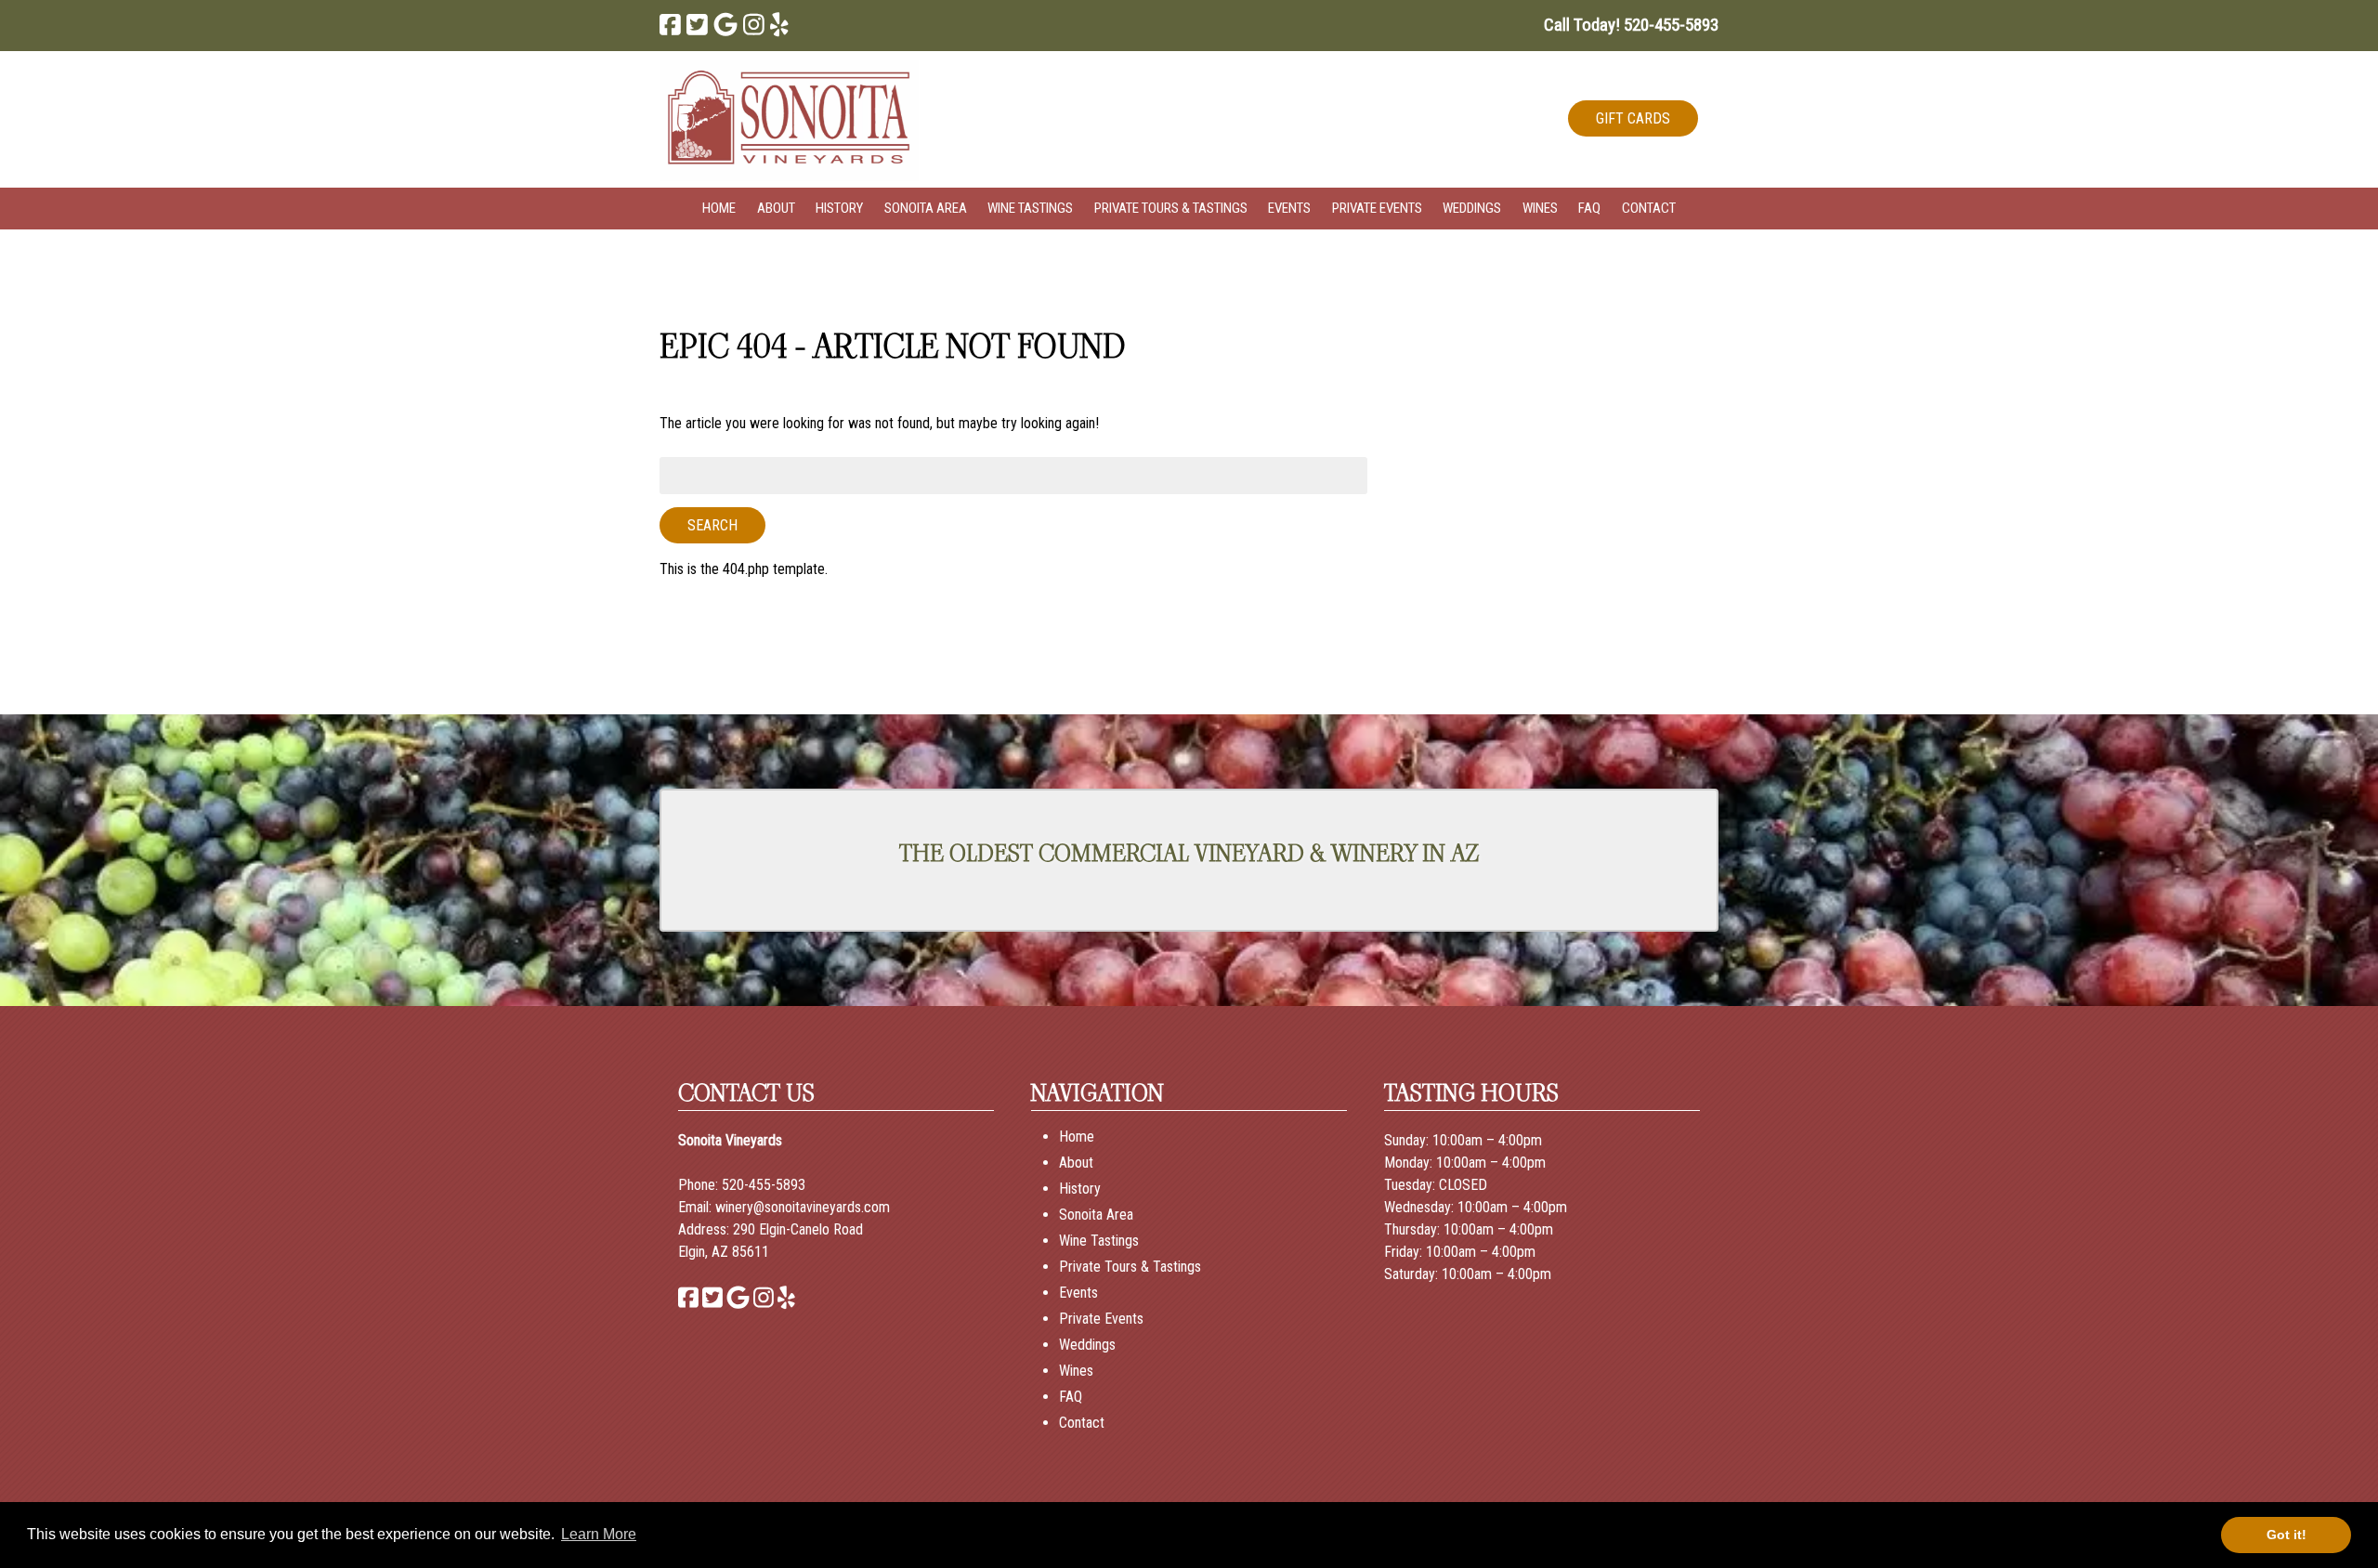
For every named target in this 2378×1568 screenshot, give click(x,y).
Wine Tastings (1030, 208)
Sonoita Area (926, 208)
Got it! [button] (2287, 1535)
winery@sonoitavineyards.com (803, 1207)
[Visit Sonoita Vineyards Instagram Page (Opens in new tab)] (754, 25)
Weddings (1472, 208)
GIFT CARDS (1633, 118)
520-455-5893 (764, 1185)
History (839, 208)
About (776, 208)
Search (712, 525)
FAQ (1589, 208)
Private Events (1377, 208)
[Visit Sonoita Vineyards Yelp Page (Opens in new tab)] (779, 25)
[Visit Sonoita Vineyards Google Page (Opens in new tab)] (725, 25)
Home (719, 208)
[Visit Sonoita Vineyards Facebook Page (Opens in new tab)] (670, 25)
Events (1289, 208)
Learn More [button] (599, 1534)
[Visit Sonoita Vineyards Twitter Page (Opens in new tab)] (697, 25)
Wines (1540, 208)
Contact (1649, 208)
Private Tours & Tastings (1171, 208)
